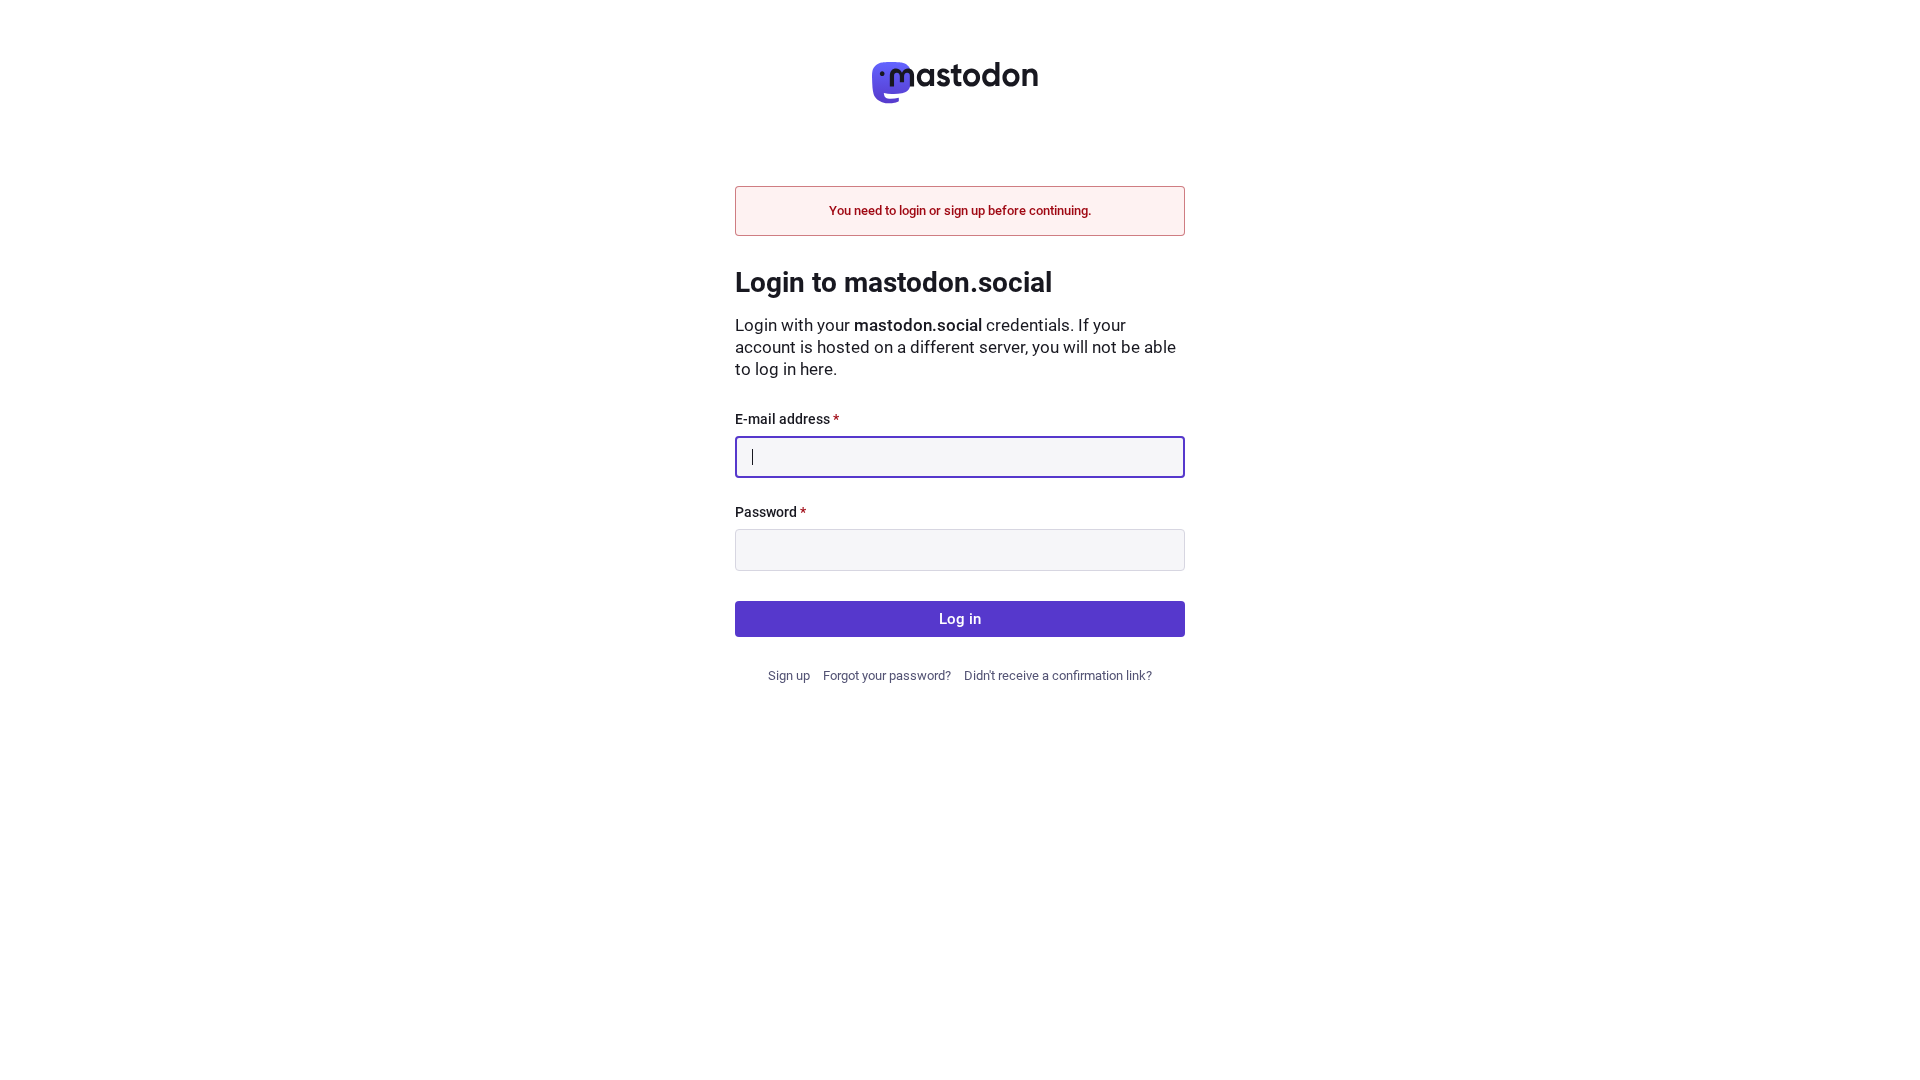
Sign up (789, 675)
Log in (960, 619)
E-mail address (787, 419)
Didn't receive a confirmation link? (1058, 675)
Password (770, 512)
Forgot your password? (887, 675)
